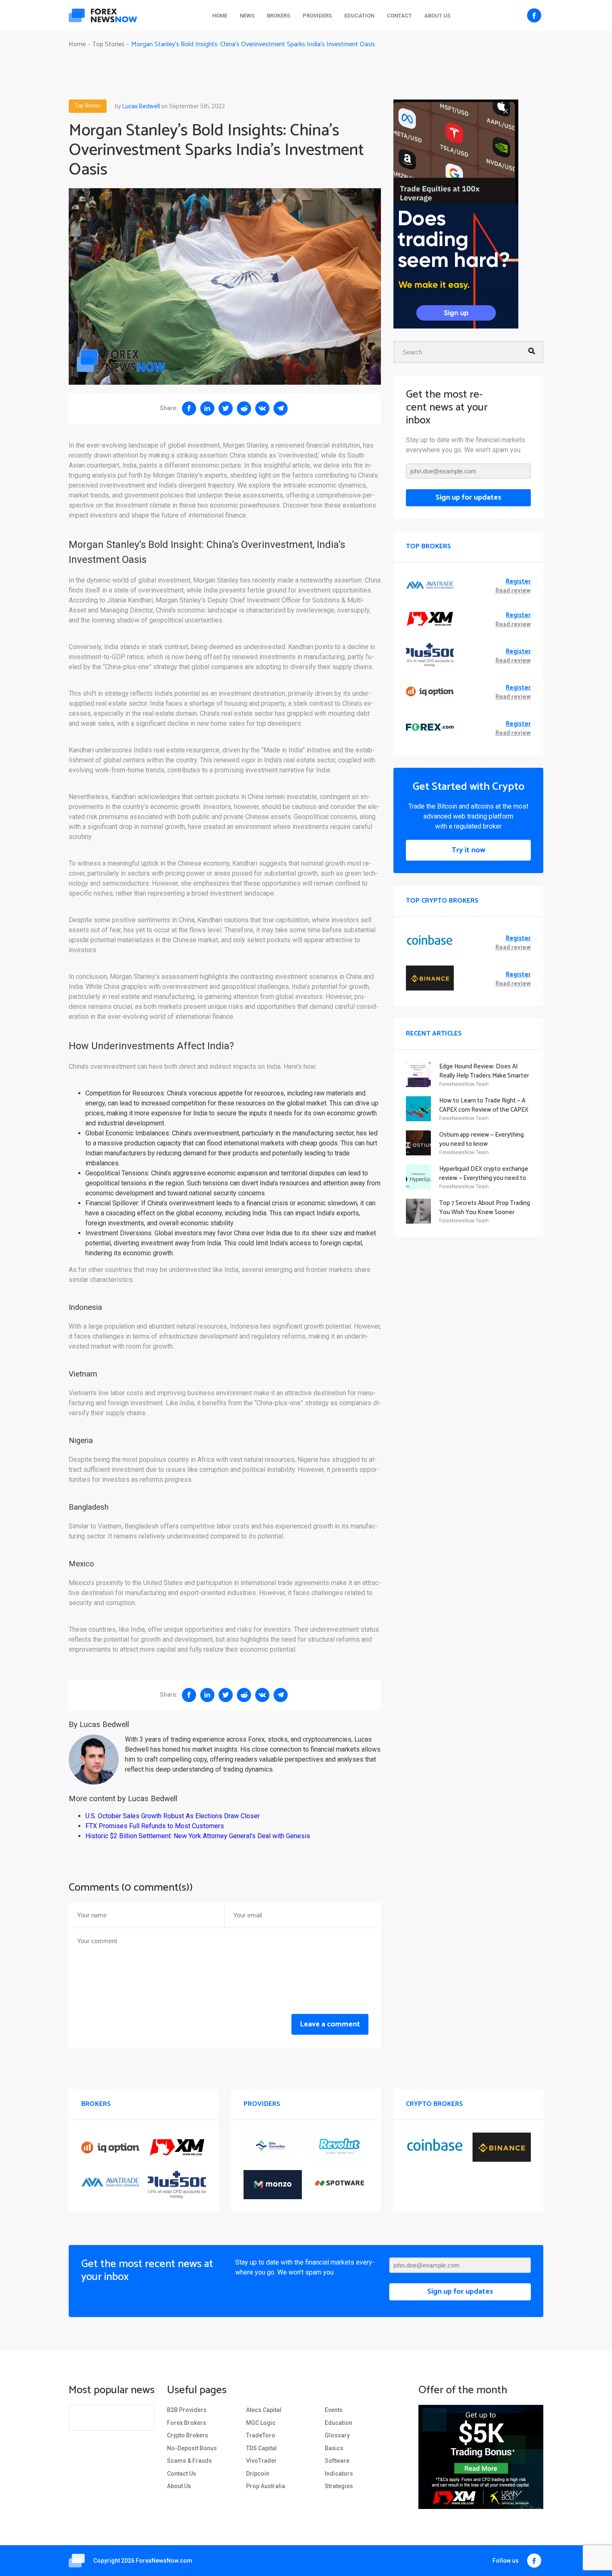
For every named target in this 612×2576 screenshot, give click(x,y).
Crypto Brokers (188, 2435)
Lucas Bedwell (141, 106)
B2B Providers (187, 2410)
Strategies (339, 2486)
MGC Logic (261, 2423)
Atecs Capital (264, 2410)
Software (337, 2461)
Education (359, 16)
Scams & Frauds (189, 2461)
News (247, 16)
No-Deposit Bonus (192, 2448)
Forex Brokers (187, 2423)
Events (334, 2410)
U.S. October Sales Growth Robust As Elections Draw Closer (173, 1816)
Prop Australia (266, 2486)
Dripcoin (258, 2474)
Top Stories (88, 106)
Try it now (469, 850)
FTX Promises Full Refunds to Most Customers (155, 1826)
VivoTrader (261, 2461)
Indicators (339, 2474)
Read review (513, 591)
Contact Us (182, 2474)
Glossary (337, 2435)
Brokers (279, 16)
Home (220, 16)
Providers (317, 16)
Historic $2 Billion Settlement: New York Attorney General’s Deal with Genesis (198, 1836)
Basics (334, 2448)
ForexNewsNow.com (164, 2561)
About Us (437, 16)
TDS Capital (261, 2448)
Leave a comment (330, 2024)
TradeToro (261, 2435)
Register (518, 582)
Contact (399, 16)
